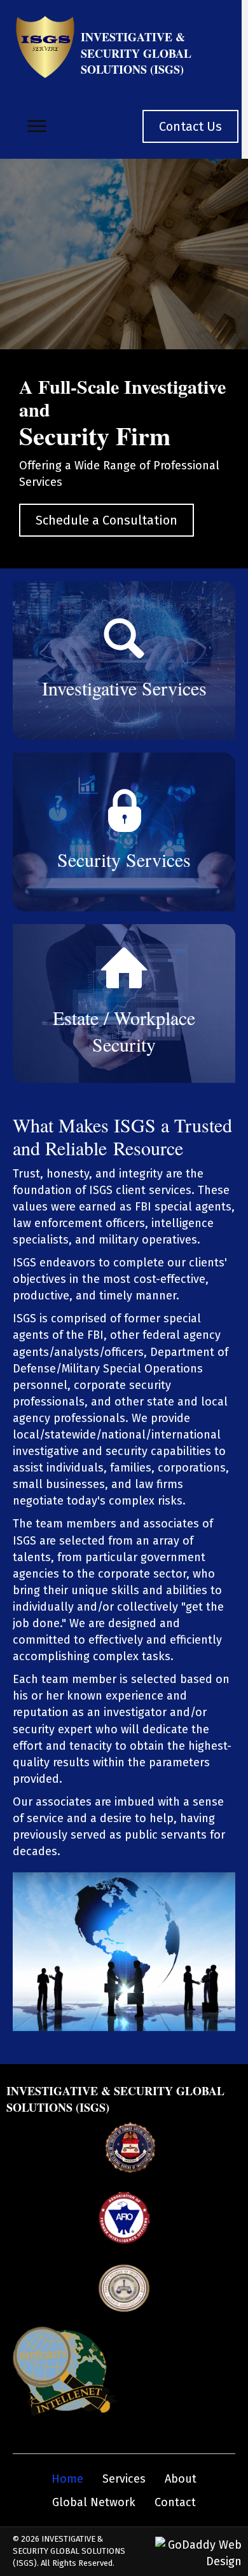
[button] (37, 126)
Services (124, 2479)
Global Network (94, 2502)
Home (67, 2479)
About (181, 2479)
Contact (175, 2502)
